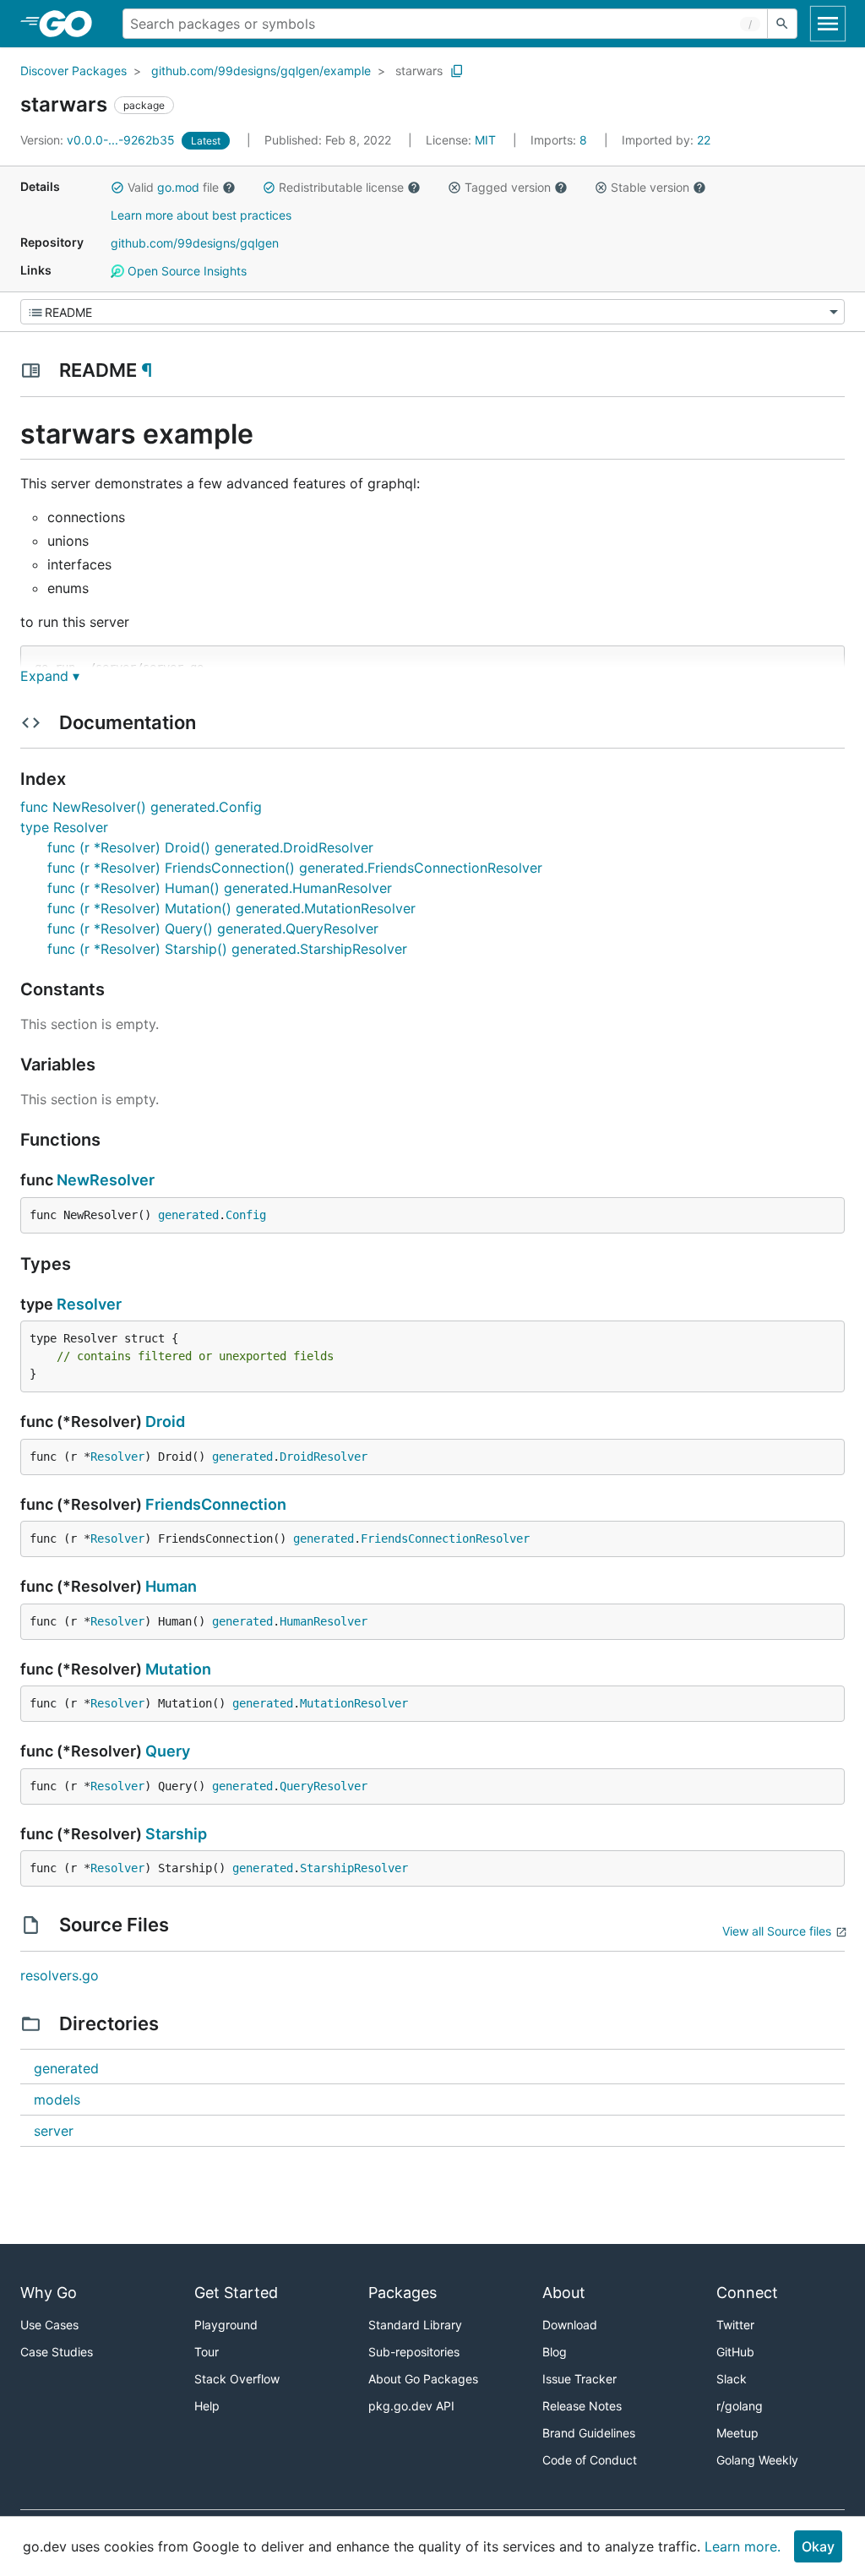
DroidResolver (324, 1457)
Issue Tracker (579, 2379)
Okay (818, 2546)
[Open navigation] (828, 24)
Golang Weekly (757, 2460)
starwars (419, 71)
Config (246, 1215)
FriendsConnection (216, 1504)
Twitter (735, 2325)
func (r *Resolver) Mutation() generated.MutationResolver (231, 908)
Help (207, 2406)
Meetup (737, 2433)
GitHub (735, 2352)
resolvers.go (60, 1975)
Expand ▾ (50, 676)
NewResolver (106, 1180)
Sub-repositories (414, 2352)
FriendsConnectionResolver (445, 1539)
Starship (176, 1834)
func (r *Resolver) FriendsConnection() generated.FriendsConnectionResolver (295, 868)
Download (570, 2325)
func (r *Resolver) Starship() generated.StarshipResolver (227, 949)
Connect (747, 2293)
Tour (207, 2352)
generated (188, 1215)
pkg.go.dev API (411, 2406)
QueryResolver (324, 1786)
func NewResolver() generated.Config (141, 807)
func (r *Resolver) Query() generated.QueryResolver (213, 929)
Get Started (236, 2293)
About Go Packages (423, 2379)
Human (171, 1586)
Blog (555, 2352)
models (57, 2099)
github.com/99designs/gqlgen (195, 243)
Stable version (650, 187)
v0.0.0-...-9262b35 (99, 140)
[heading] (71, 24)
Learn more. (743, 2546)
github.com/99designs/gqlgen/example (261, 71)
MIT (485, 140)
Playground (226, 2325)
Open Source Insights (185, 271)
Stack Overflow (237, 2379)
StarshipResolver (354, 1868)
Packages (403, 2293)
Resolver (89, 1304)
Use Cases (49, 2325)
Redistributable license (341, 187)
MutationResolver (354, 1703)
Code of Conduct (590, 2460)
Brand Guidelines (589, 2433)
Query (168, 1751)
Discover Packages (73, 71)
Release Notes (582, 2406)
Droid (165, 1421)
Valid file (173, 187)
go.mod (178, 187)
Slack (732, 2379)
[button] (117, 188)
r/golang (740, 2406)
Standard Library (415, 2325)
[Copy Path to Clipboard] (457, 71)
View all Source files (777, 1931)
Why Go (49, 2293)
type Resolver (64, 827)
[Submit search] (782, 24)
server (54, 2131)
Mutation (178, 1669)
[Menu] (432, 312)
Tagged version (508, 187)
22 (666, 140)
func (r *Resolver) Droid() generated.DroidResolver (210, 847)
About (564, 2293)
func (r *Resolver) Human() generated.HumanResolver (220, 888)
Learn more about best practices (201, 215)
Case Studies (57, 2352)
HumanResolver (324, 1621)
